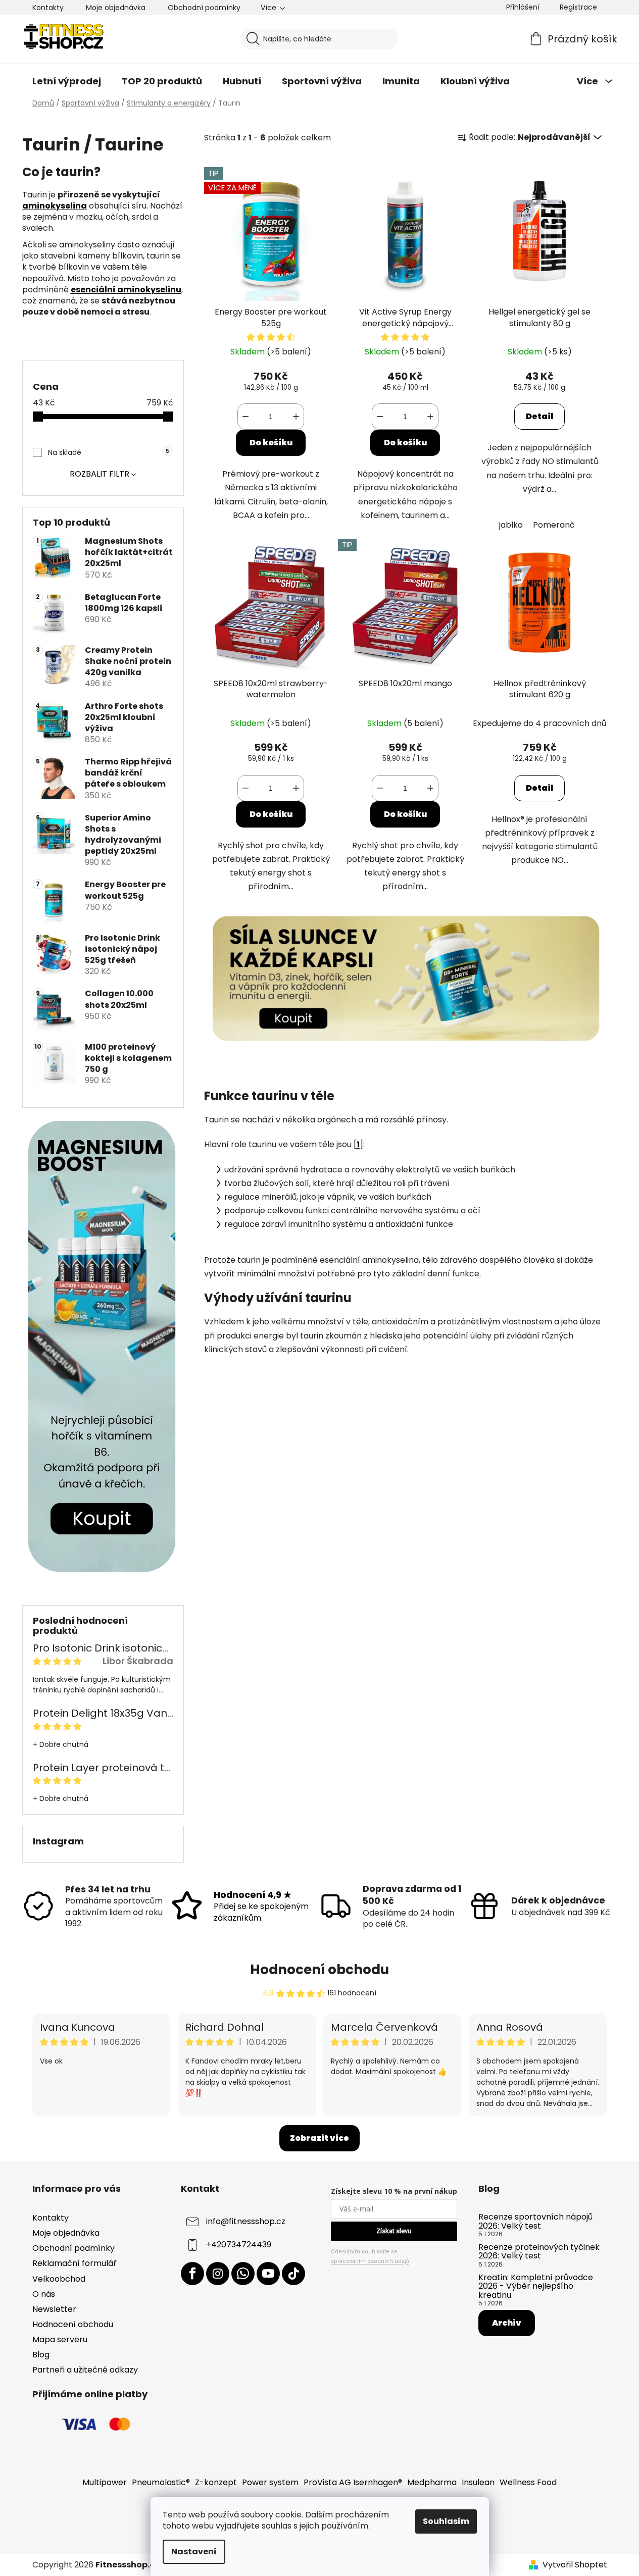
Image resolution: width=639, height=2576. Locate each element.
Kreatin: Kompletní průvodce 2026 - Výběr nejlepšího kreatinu (536, 2286)
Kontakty (48, 8)
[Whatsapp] (243, 2274)
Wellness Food (528, 2482)
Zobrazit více (319, 2138)
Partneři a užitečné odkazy (85, 2370)
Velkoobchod (59, 2279)
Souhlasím (446, 2521)
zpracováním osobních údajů (370, 2261)
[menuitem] (67, 81)
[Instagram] (218, 2274)
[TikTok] (293, 2274)
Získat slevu (394, 2231)
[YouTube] (268, 2274)
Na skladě (109, 452)
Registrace (578, 7)
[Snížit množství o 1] (245, 417)
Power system (270, 2482)
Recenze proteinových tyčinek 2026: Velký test (539, 2252)
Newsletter (54, 2309)
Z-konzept (216, 2482)
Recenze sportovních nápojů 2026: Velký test (535, 2221)
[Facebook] (192, 2274)
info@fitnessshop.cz (246, 2221)
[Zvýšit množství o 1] (296, 417)
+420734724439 (239, 2245)
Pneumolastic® (161, 2482)
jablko (511, 525)
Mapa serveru (60, 2339)
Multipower (105, 2482)
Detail (539, 416)
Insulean (478, 2482)
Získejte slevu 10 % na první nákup (394, 2191)
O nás (44, 2294)
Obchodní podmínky (204, 8)
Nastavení (194, 2552)
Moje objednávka (116, 8)
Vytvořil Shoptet (575, 2565)
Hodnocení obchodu (319, 1970)
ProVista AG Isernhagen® (353, 2482)
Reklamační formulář (75, 2263)
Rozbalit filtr (100, 474)
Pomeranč (554, 525)
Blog (41, 2355)
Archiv (507, 2323)
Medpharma (432, 2482)
